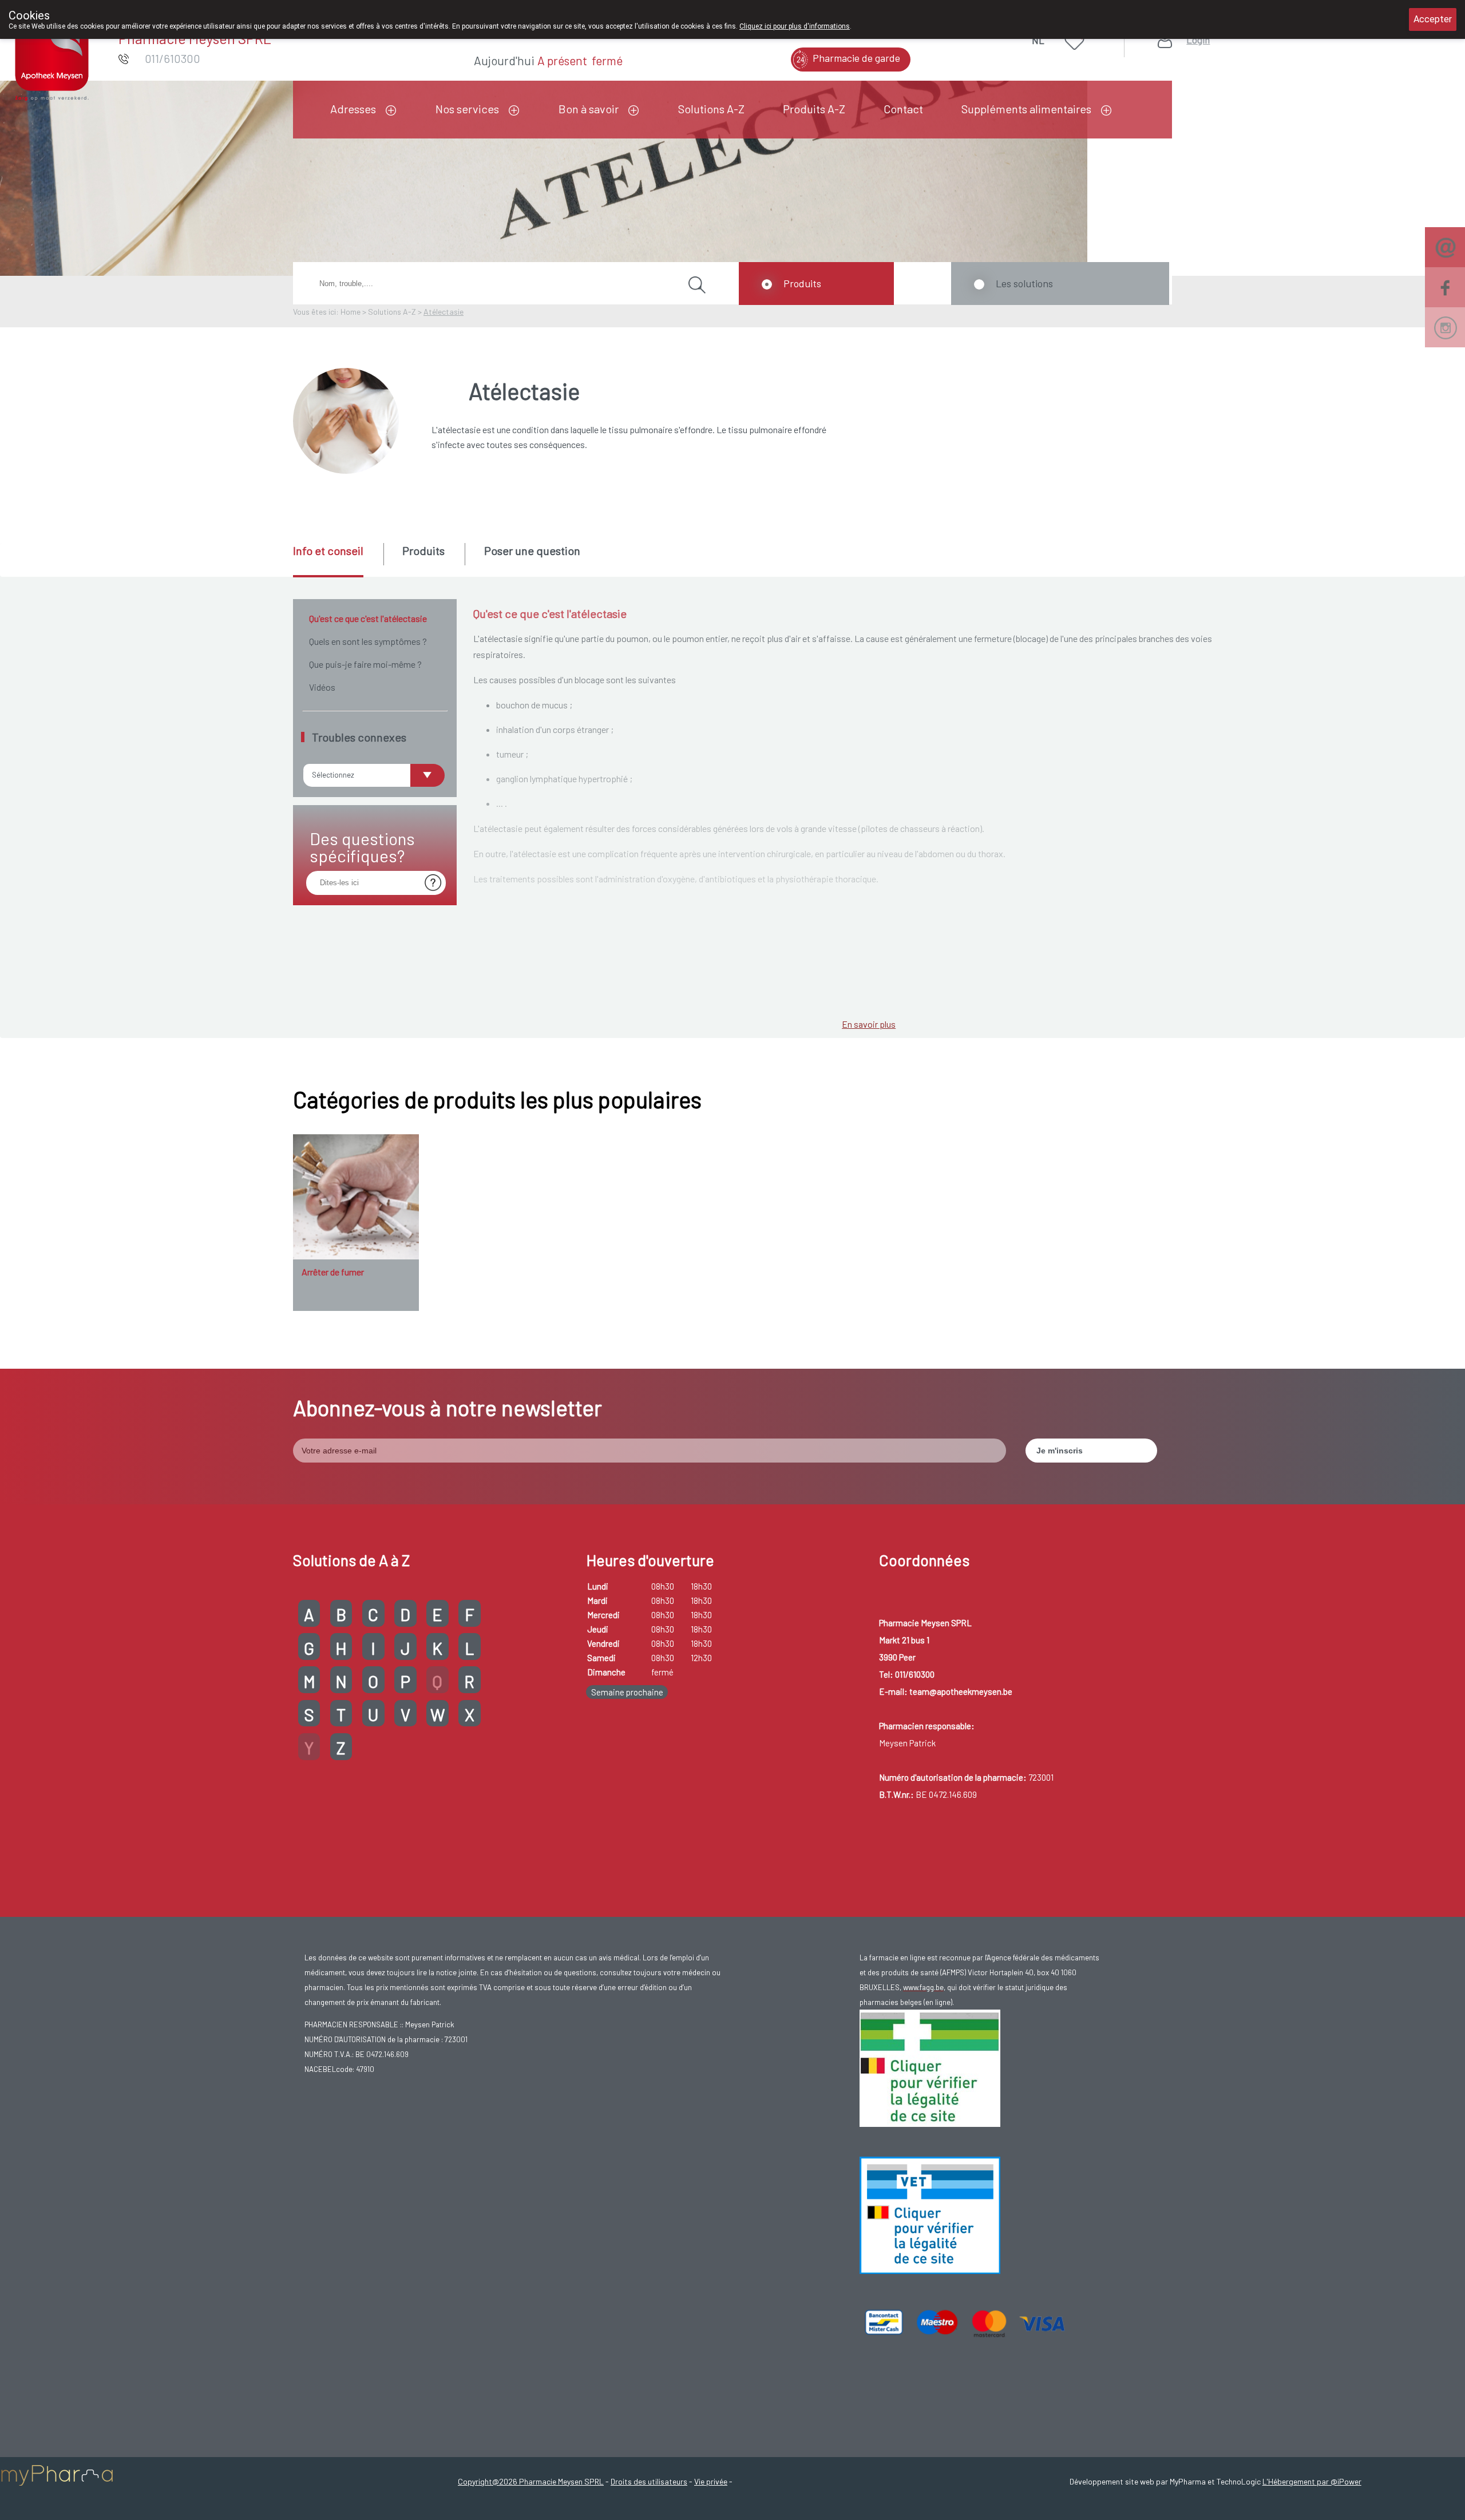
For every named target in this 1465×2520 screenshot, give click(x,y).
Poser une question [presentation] (532, 550)
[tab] (337, 560)
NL (1038, 40)
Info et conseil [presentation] (328, 550)
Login (1198, 40)
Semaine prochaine (627, 1692)
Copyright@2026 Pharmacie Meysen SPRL (531, 2481)
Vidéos (322, 687)
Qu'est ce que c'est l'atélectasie (368, 618)
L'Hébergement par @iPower (1312, 2481)
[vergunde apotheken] (930, 2214)
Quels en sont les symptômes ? (368, 641)
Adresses (353, 109)
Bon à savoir (589, 109)
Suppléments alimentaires (1026, 109)
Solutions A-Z (711, 109)
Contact (903, 109)
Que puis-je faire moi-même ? (365, 664)
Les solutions (1024, 283)
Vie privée (711, 2481)
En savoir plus (869, 1024)
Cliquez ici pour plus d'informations (795, 26)
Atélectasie (444, 312)
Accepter (1433, 19)
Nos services (467, 109)
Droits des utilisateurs (649, 2481)
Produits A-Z (814, 109)
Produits (802, 283)
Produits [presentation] (423, 550)
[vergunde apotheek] (930, 2067)
